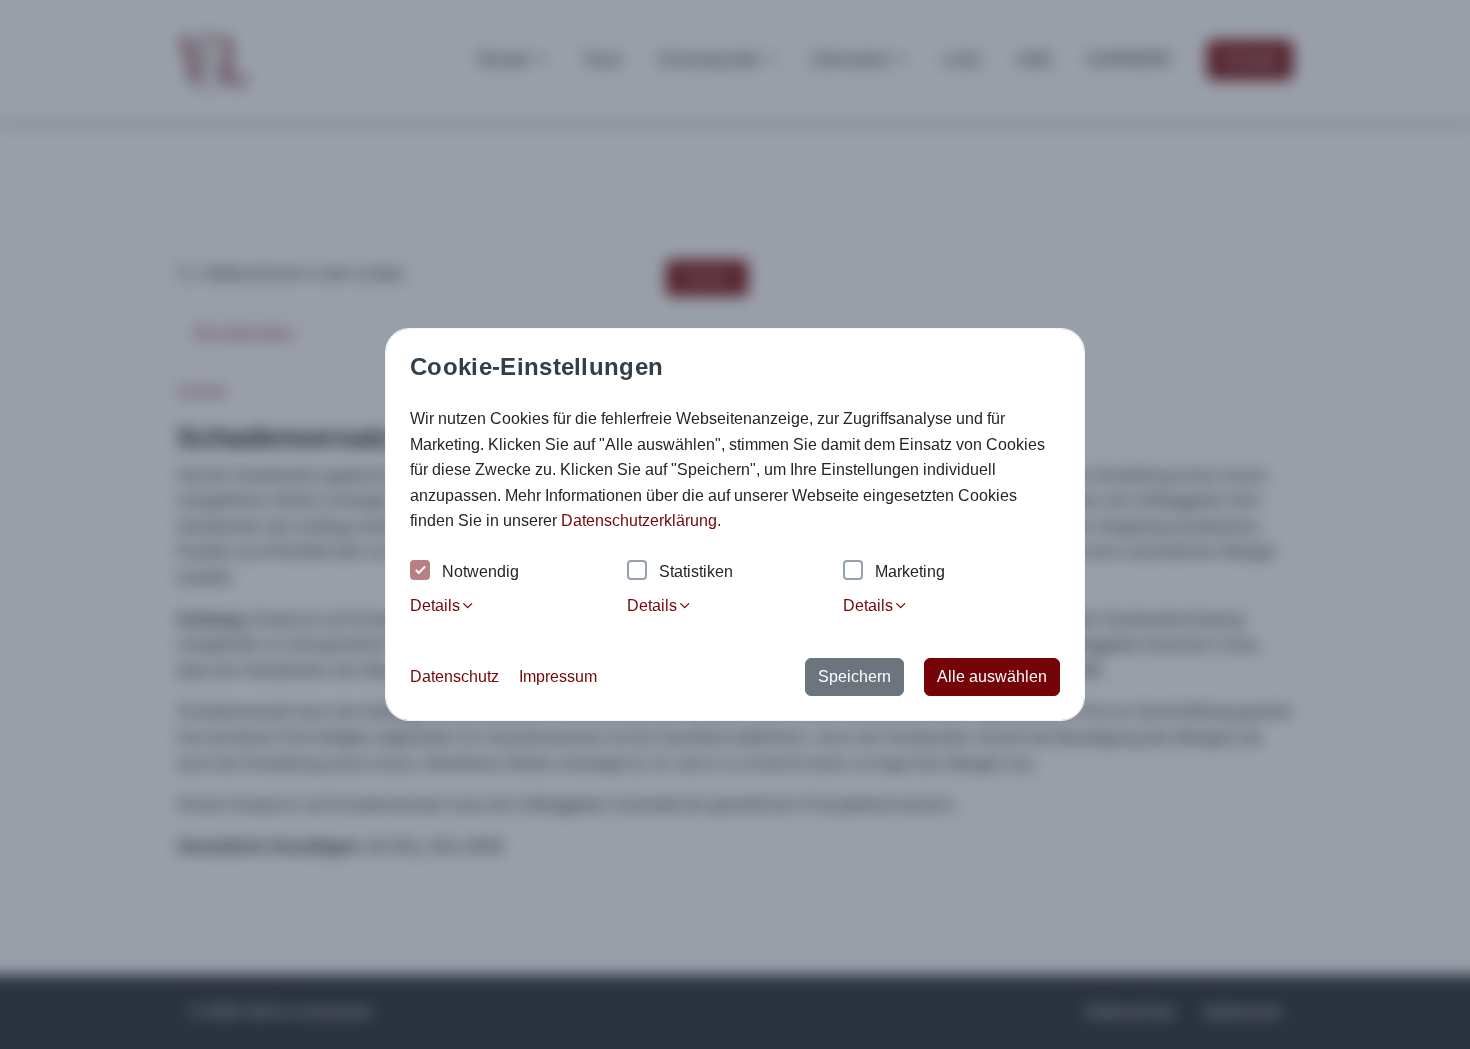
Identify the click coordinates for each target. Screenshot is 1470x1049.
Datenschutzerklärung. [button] (641, 520)
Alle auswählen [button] (992, 676)
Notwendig (480, 571)
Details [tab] (435, 605)
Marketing (910, 571)
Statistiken (696, 571)
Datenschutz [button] (454, 676)
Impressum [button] (558, 676)
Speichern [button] (854, 676)
